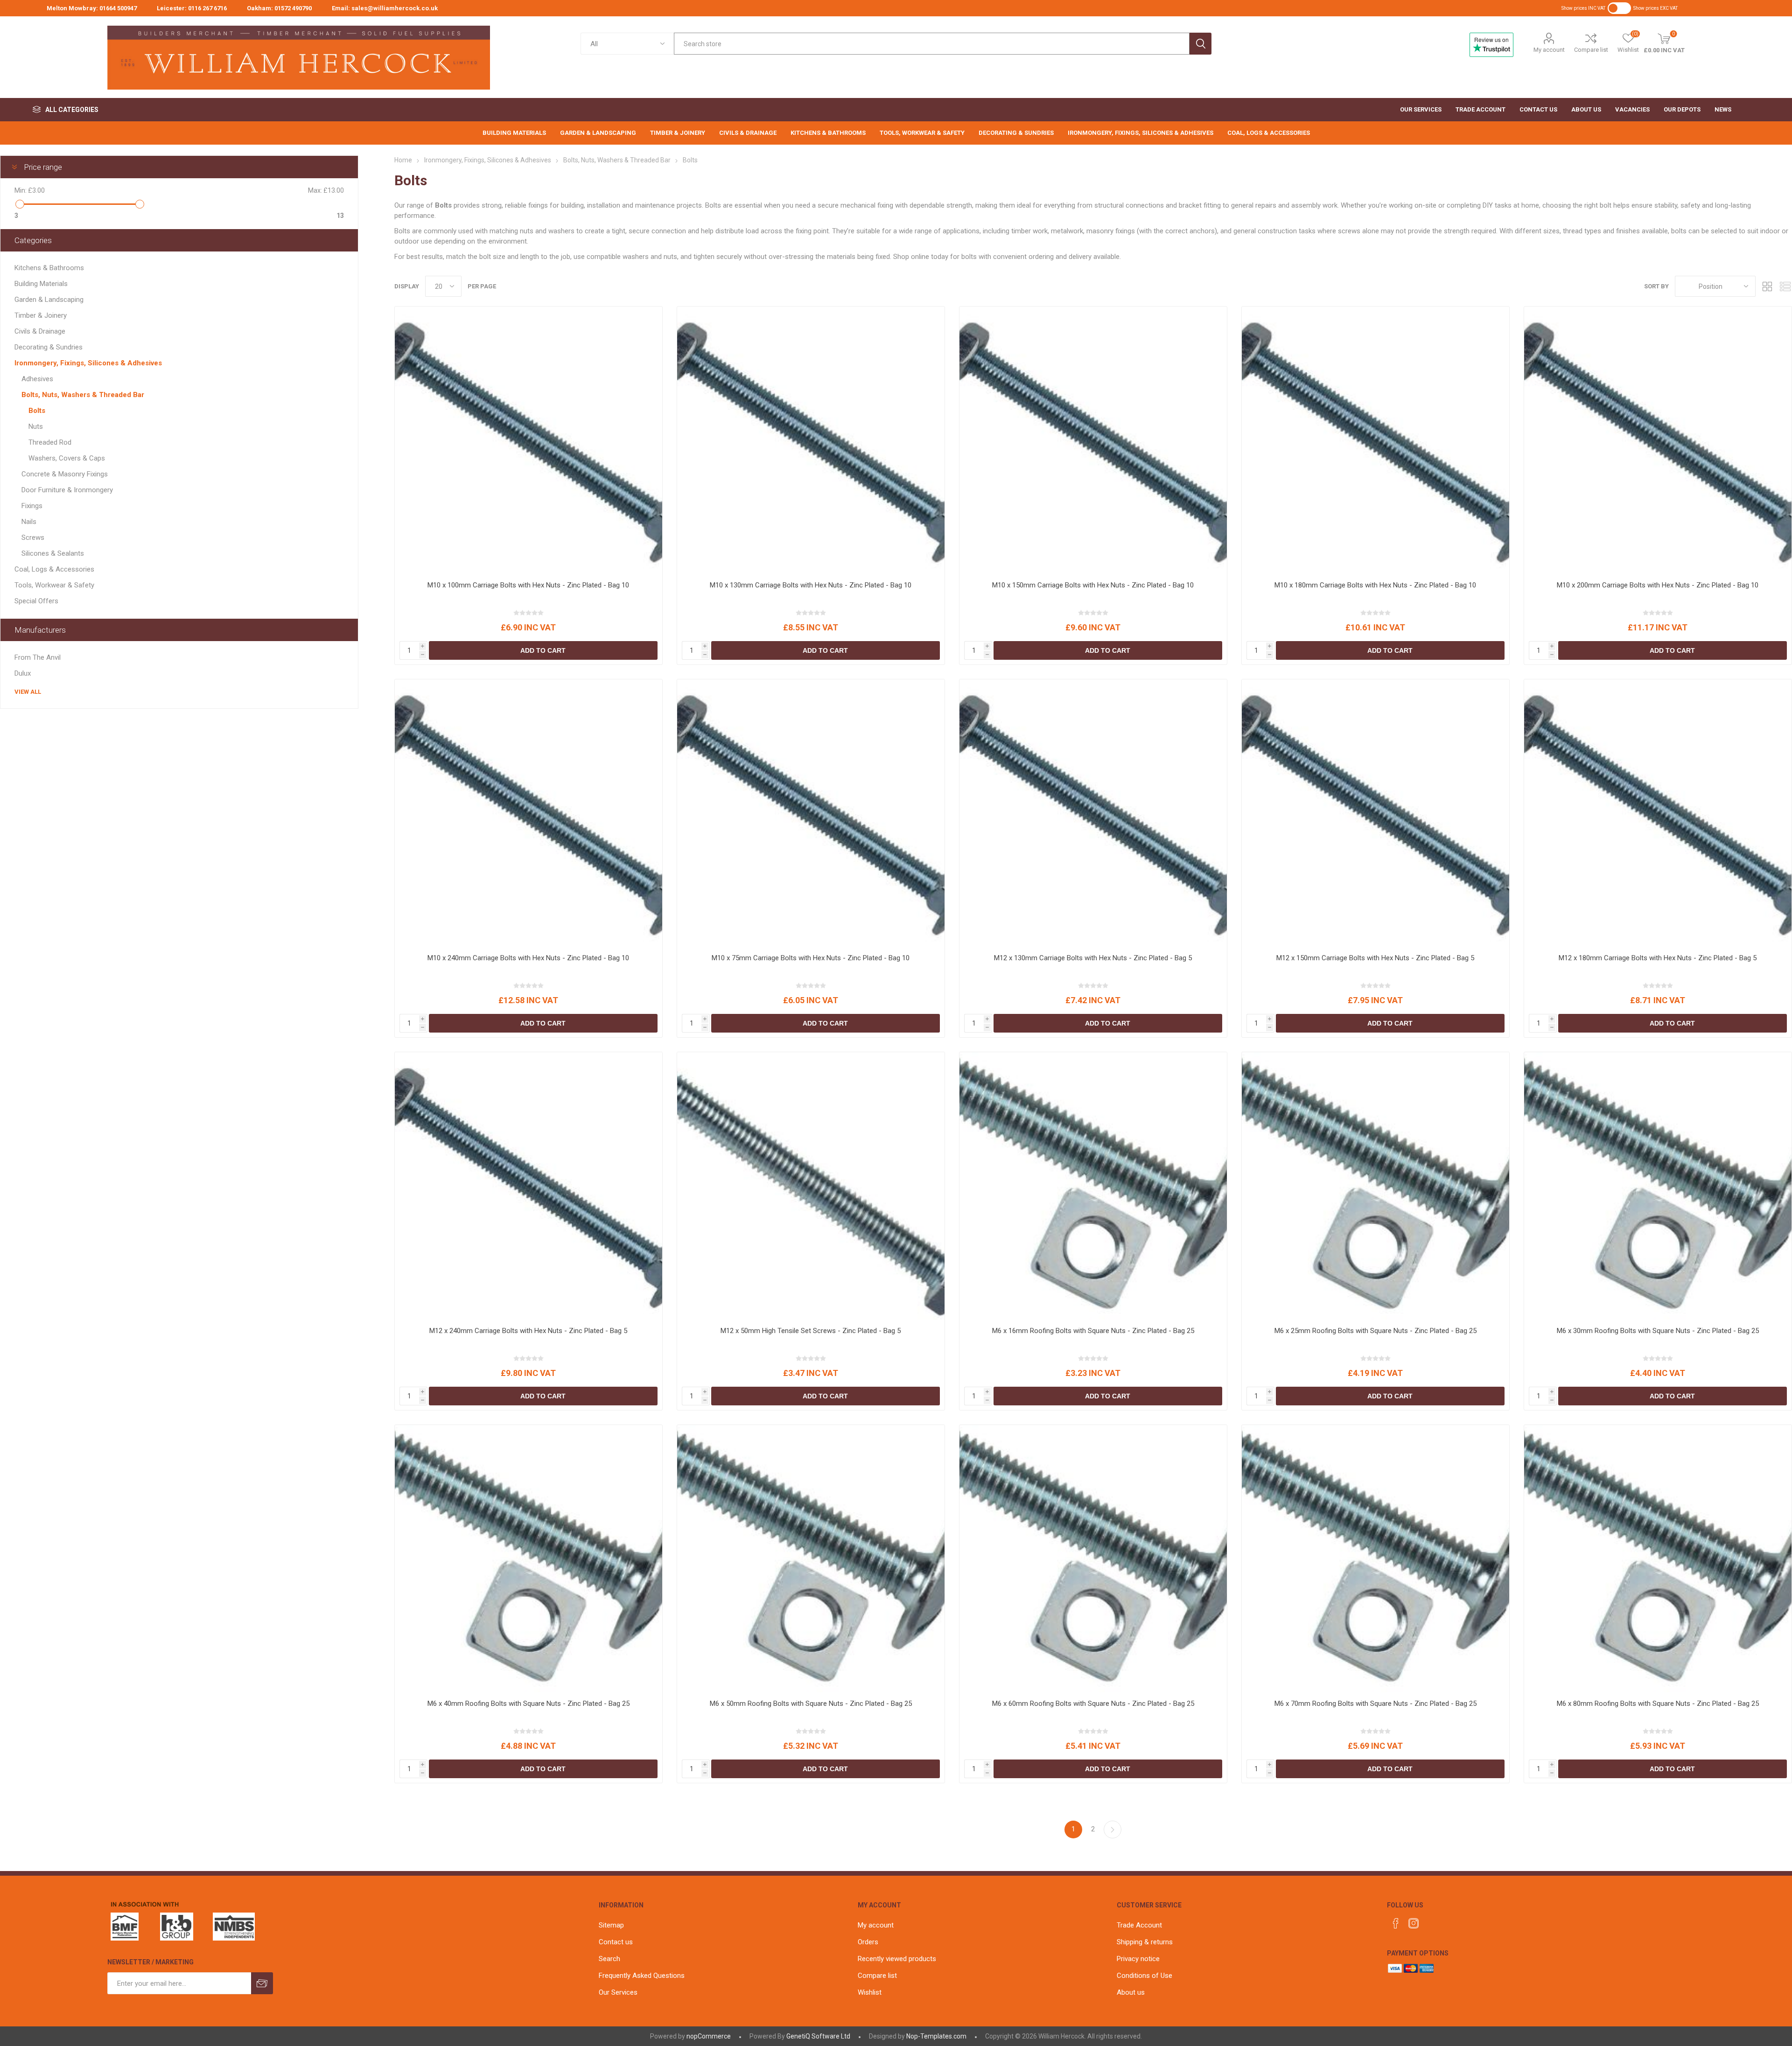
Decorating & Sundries (49, 347)
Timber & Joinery (41, 315)
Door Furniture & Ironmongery (67, 490)
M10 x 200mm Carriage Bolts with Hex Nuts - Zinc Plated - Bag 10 (1658, 585)
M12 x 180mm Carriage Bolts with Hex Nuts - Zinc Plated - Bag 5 (1658, 958)
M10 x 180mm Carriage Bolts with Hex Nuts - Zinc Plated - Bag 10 (1375, 585)
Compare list (1591, 50)
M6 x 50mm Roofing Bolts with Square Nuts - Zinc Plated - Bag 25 (811, 1704)
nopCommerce (709, 2036)
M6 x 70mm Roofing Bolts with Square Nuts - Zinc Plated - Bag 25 (1375, 1704)
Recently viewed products (897, 1959)
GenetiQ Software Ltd (818, 2036)
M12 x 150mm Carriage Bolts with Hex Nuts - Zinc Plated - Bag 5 (1375, 958)
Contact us (616, 1942)
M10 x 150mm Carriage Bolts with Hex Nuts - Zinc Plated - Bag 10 (1093, 585)
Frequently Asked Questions (642, 1976)
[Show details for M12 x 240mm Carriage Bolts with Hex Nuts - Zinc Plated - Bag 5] (528, 1186)
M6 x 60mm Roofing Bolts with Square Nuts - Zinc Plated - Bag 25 (1093, 1704)
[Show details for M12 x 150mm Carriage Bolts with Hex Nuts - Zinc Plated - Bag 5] (1375, 813)
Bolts (37, 411)
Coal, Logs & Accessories (54, 569)
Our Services (618, 1992)
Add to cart (543, 650)
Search (1200, 44)
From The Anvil (38, 657)
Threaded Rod (50, 442)
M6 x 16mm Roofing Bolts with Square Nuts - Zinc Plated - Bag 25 (1093, 1331)
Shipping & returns (1145, 1942)
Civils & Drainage (40, 331)
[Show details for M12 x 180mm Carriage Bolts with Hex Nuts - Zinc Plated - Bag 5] (1658, 813)
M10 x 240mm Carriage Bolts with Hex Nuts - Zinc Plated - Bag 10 (528, 958)
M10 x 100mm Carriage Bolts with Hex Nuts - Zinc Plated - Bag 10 (528, 585)
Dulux (23, 673)
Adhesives (37, 379)
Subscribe (262, 1983)
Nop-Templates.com (936, 2036)
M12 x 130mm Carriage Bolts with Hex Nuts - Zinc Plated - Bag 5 (1093, 958)
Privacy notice (1138, 1959)
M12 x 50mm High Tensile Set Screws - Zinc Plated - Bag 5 (811, 1331)
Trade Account (1139, 1925)
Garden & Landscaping (49, 300)
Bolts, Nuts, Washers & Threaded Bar (83, 395)
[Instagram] (1414, 1923)
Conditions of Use (1144, 1976)
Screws (33, 538)
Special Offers (36, 601)
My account (1549, 50)
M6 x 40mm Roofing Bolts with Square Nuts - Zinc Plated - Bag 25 (528, 1704)
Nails (29, 522)
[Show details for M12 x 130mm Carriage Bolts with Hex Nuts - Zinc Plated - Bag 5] (1093, 813)
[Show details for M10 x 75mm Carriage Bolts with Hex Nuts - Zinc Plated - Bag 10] (811, 813)
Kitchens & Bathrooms (49, 268)
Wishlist (870, 1992)
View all (28, 692)
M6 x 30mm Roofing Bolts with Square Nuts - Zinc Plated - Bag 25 (1658, 1331)
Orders (868, 1942)
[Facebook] (1396, 1923)
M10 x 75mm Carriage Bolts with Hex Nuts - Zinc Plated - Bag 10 (811, 958)
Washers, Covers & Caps (67, 458)
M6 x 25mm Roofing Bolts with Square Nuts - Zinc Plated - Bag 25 (1375, 1331)
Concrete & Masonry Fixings (65, 474)
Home (403, 160)
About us (1131, 1992)
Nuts (36, 426)
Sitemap (611, 1925)
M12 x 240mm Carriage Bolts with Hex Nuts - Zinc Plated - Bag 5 (528, 1331)
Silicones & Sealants (53, 553)
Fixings (32, 506)
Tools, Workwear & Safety (54, 585)
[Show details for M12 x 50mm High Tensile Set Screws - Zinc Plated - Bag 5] (811, 1186)
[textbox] (932, 44)
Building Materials (41, 284)
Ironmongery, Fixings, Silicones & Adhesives (88, 363)
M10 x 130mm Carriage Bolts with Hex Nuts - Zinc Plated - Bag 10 (811, 585)
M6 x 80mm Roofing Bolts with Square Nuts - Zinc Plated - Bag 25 (1658, 1704)
